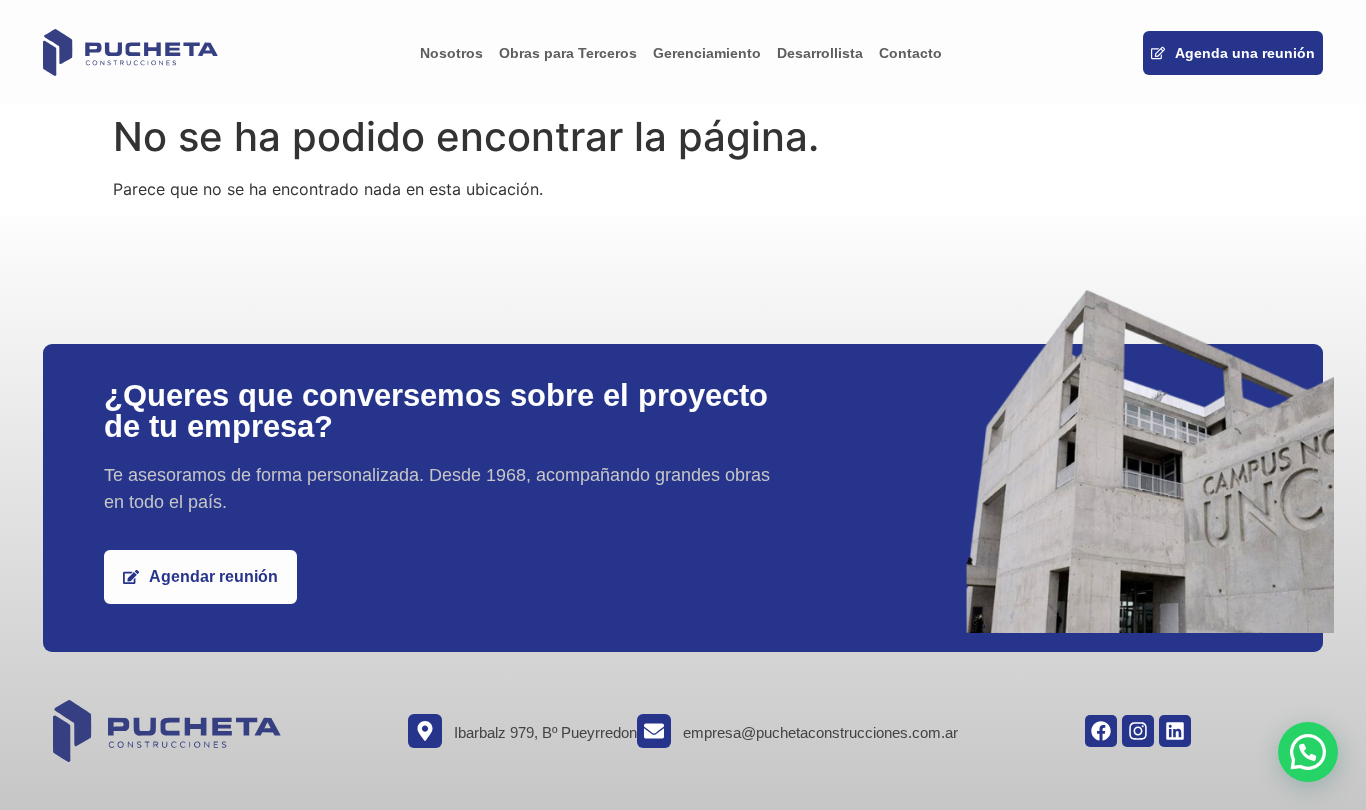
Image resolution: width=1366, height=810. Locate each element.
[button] (1308, 752)
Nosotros (451, 53)
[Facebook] (1101, 731)
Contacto (910, 53)
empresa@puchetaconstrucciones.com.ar (820, 732)
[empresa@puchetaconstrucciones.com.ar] (654, 731)
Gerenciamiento (707, 53)
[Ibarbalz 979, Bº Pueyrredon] (425, 731)
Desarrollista (820, 53)
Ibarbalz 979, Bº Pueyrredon (545, 732)
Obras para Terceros (568, 53)
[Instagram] (1138, 731)
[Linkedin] (1175, 731)
